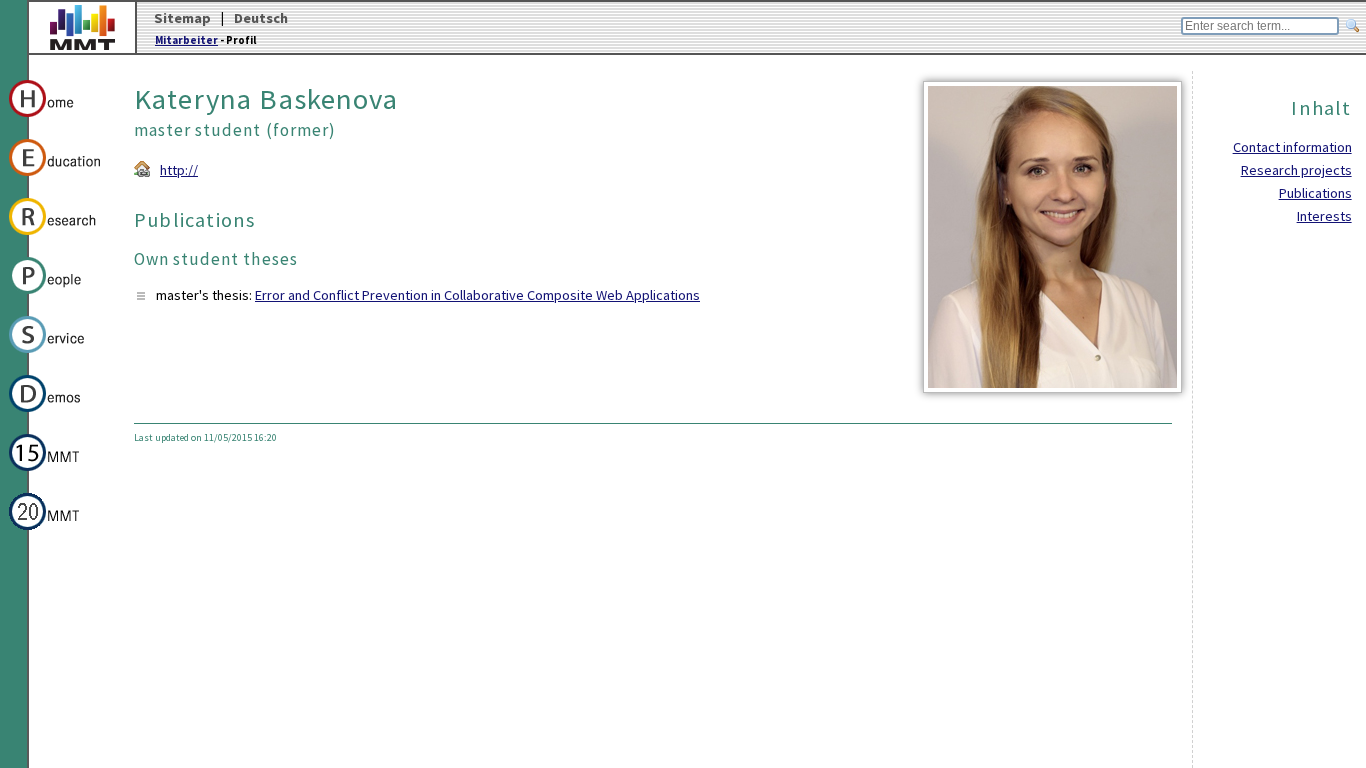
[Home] (58, 120)
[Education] (58, 179)
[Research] (58, 238)
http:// (179, 170)
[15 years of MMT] (58, 474)
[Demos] (58, 415)
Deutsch (261, 18)
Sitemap (182, 18)
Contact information (1292, 147)
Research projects (1296, 170)
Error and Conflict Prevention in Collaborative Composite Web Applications (477, 295)
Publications (1315, 193)
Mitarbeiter (186, 40)
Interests (1324, 216)
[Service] (58, 356)
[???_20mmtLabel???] (58, 533)
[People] (58, 297)
